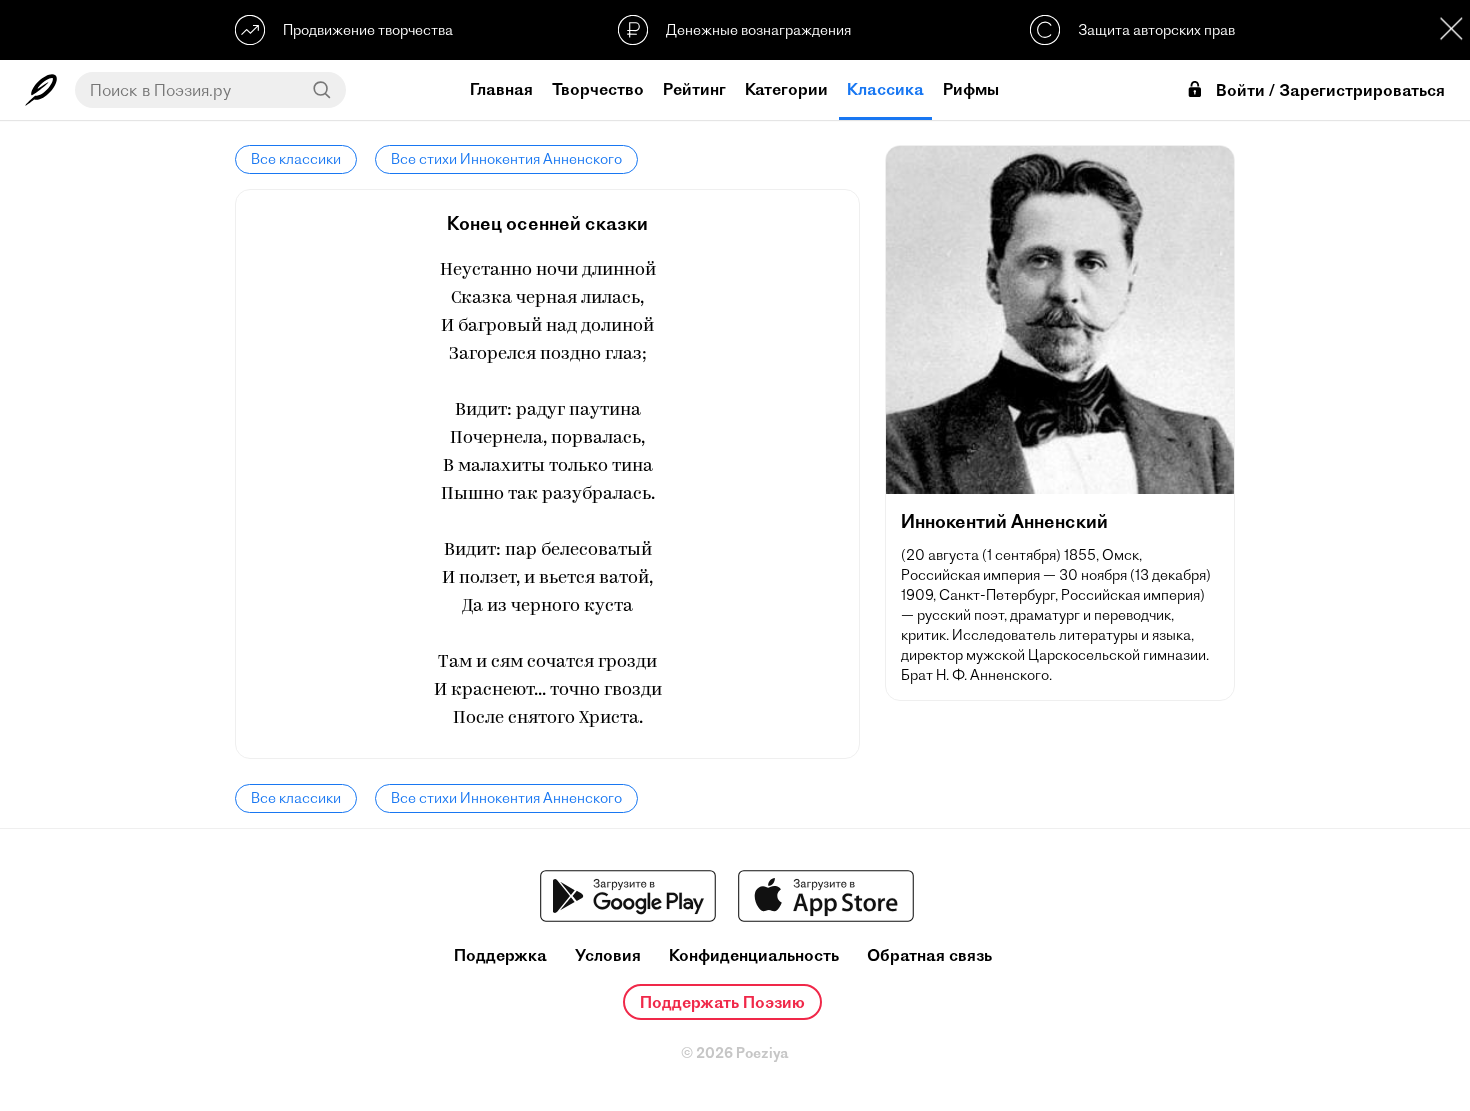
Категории (786, 89)
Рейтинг (694, 89)
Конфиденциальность (754, 955)
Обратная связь (929, 955)
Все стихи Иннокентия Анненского (506, 159)
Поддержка (500, 955)
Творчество (598, 89)
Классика (885, 89)
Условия (608, 955)
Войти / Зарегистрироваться (1330, 90)
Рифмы (971, 89)
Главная (501, 89)
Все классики (296, 159)
